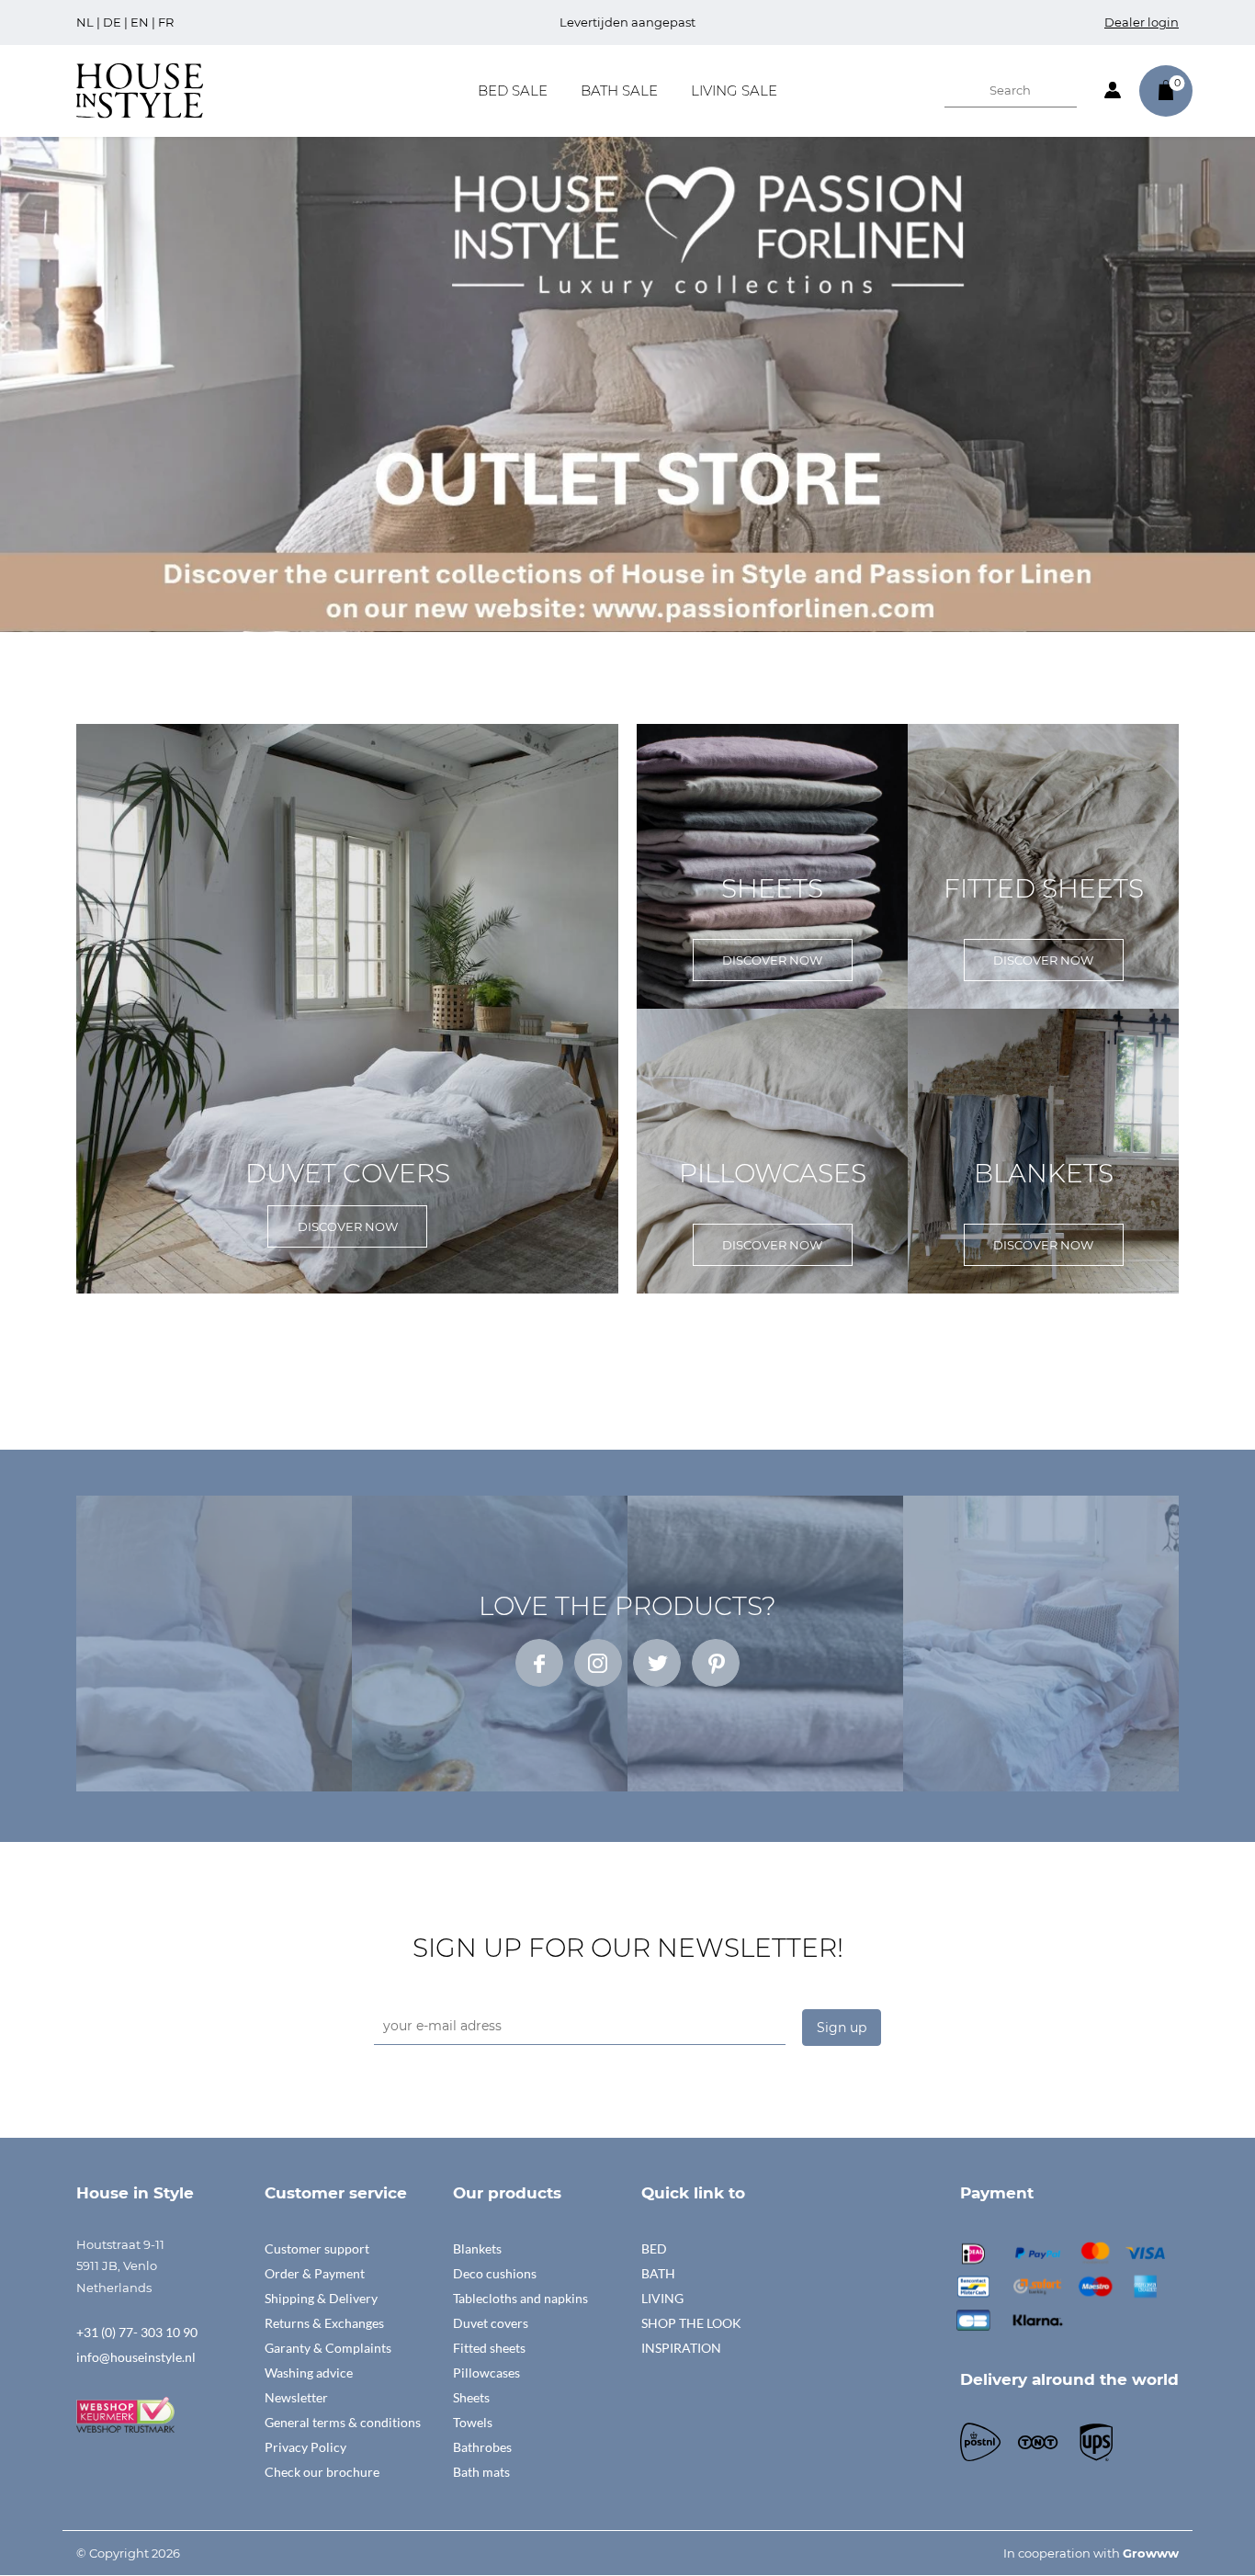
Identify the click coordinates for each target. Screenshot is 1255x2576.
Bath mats (481, 2472)
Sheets (471, 2397)
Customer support (317, 2248)
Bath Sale (619, 90)
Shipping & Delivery (321, 2298)
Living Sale (734, 90)
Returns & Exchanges (324, 2323)
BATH (658, 2273)
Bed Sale (513, 90)
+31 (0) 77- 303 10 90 (137, 2332)
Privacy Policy (305, 2447)
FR (166, 22)
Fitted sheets (489, 2348)
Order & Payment (315, 2273)
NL (85, 22)
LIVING (662, 2298)
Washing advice (309, 2373)
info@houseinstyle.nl (136, 2357)
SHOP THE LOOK (691, 2323)
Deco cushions (495, 2273)
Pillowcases (486, 2373)
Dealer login (1142, 22)
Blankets (477, 2248)
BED (654, 2248)
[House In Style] (140, 89)
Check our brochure (322, 2472)
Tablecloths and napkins (520, 2298)
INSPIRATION (681, 2348)
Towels (473, 2422)
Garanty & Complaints (328, 2348)
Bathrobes (482, 2447)
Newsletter (296, 2397)
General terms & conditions (343, 2422)
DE (112, 22)
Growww (1151, 2553)
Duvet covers (491, 2323)
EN (140, 22)
